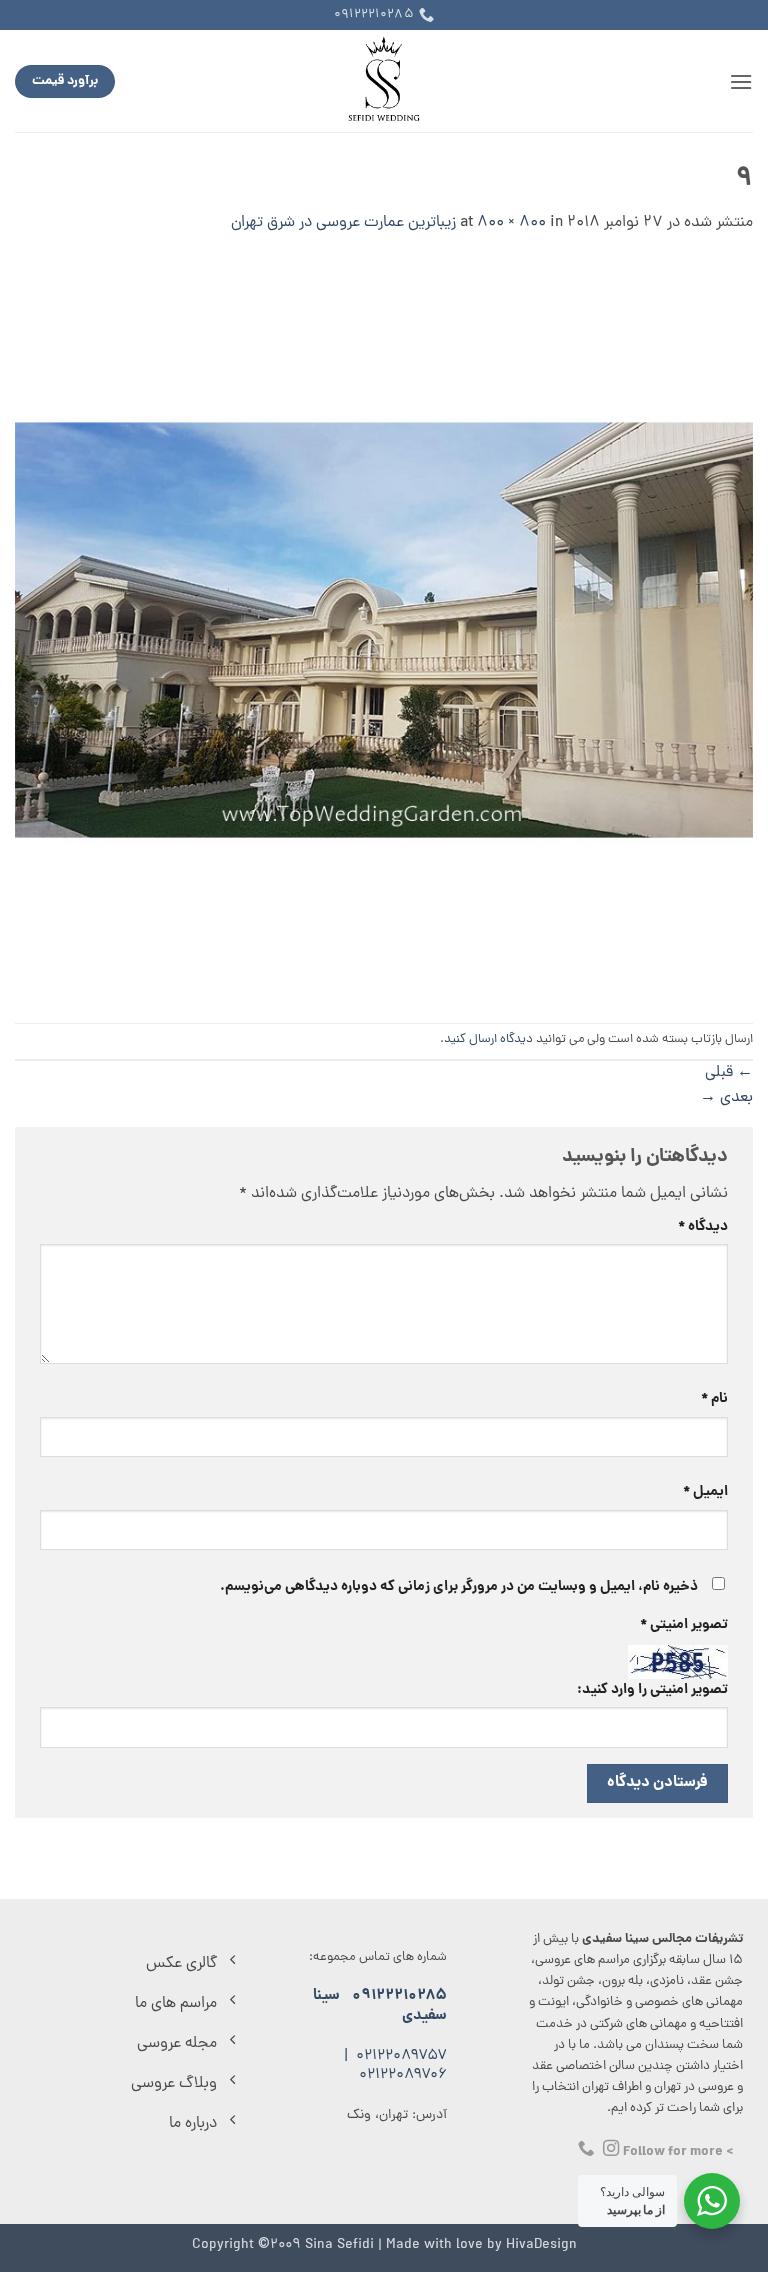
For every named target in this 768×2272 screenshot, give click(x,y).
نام (714, 1399)
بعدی (726, 1098)
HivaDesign (541, 2245)
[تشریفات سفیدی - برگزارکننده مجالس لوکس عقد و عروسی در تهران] (384, 81)
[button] (741, 81)
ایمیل (705, 1492)
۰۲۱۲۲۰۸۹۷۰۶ (403, 2075)
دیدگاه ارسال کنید (488, 1039)
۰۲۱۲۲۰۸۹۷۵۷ (401, 2056)
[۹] (384, 631)
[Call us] (586, 2149)
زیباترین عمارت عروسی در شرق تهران (343, 223)
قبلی (729, 1073)
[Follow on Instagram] (611, 2149)
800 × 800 (511, 223)
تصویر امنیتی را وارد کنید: (652, 1690)
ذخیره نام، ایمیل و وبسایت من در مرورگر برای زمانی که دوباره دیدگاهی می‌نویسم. (459, 1587)
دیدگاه (703, 1227)
